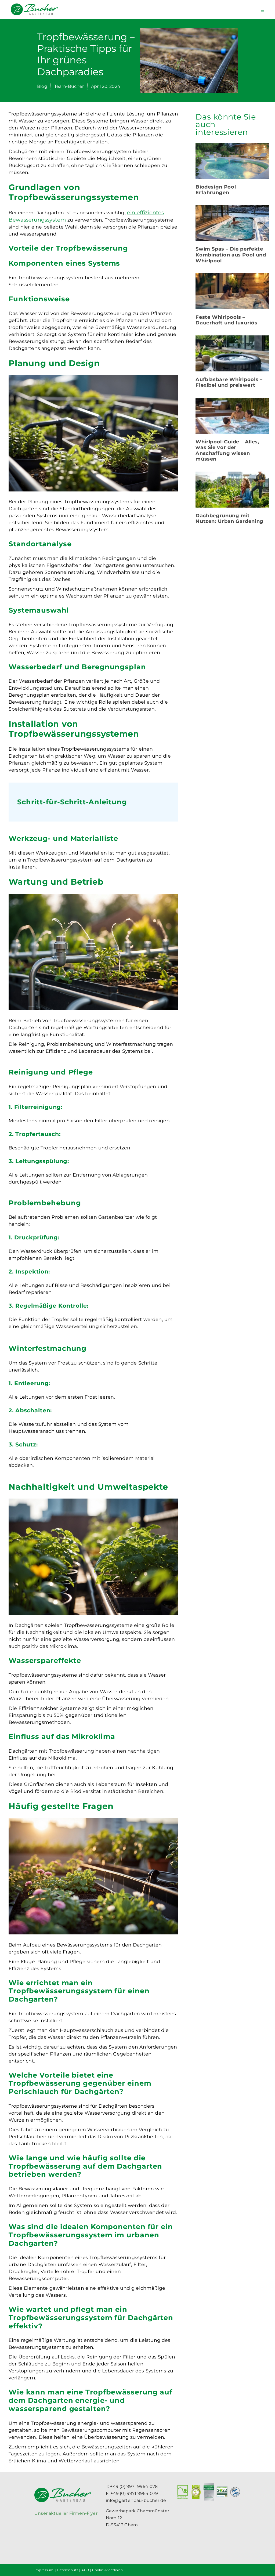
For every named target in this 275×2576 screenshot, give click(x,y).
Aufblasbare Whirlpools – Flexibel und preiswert (229, 382)
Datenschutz (68, 2570)
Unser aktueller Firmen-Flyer (66, 2513)
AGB (85, 2570)
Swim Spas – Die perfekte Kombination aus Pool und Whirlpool (231, 255)
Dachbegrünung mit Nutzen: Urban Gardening (229, 519)
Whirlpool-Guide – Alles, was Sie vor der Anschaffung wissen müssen (227, 451)
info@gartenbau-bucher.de (136, 2500)
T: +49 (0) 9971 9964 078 (132, 2486)
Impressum (44, 2570)
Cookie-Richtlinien (107, 2570)
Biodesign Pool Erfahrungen (216, 190)
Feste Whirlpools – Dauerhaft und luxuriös (226, 320)
